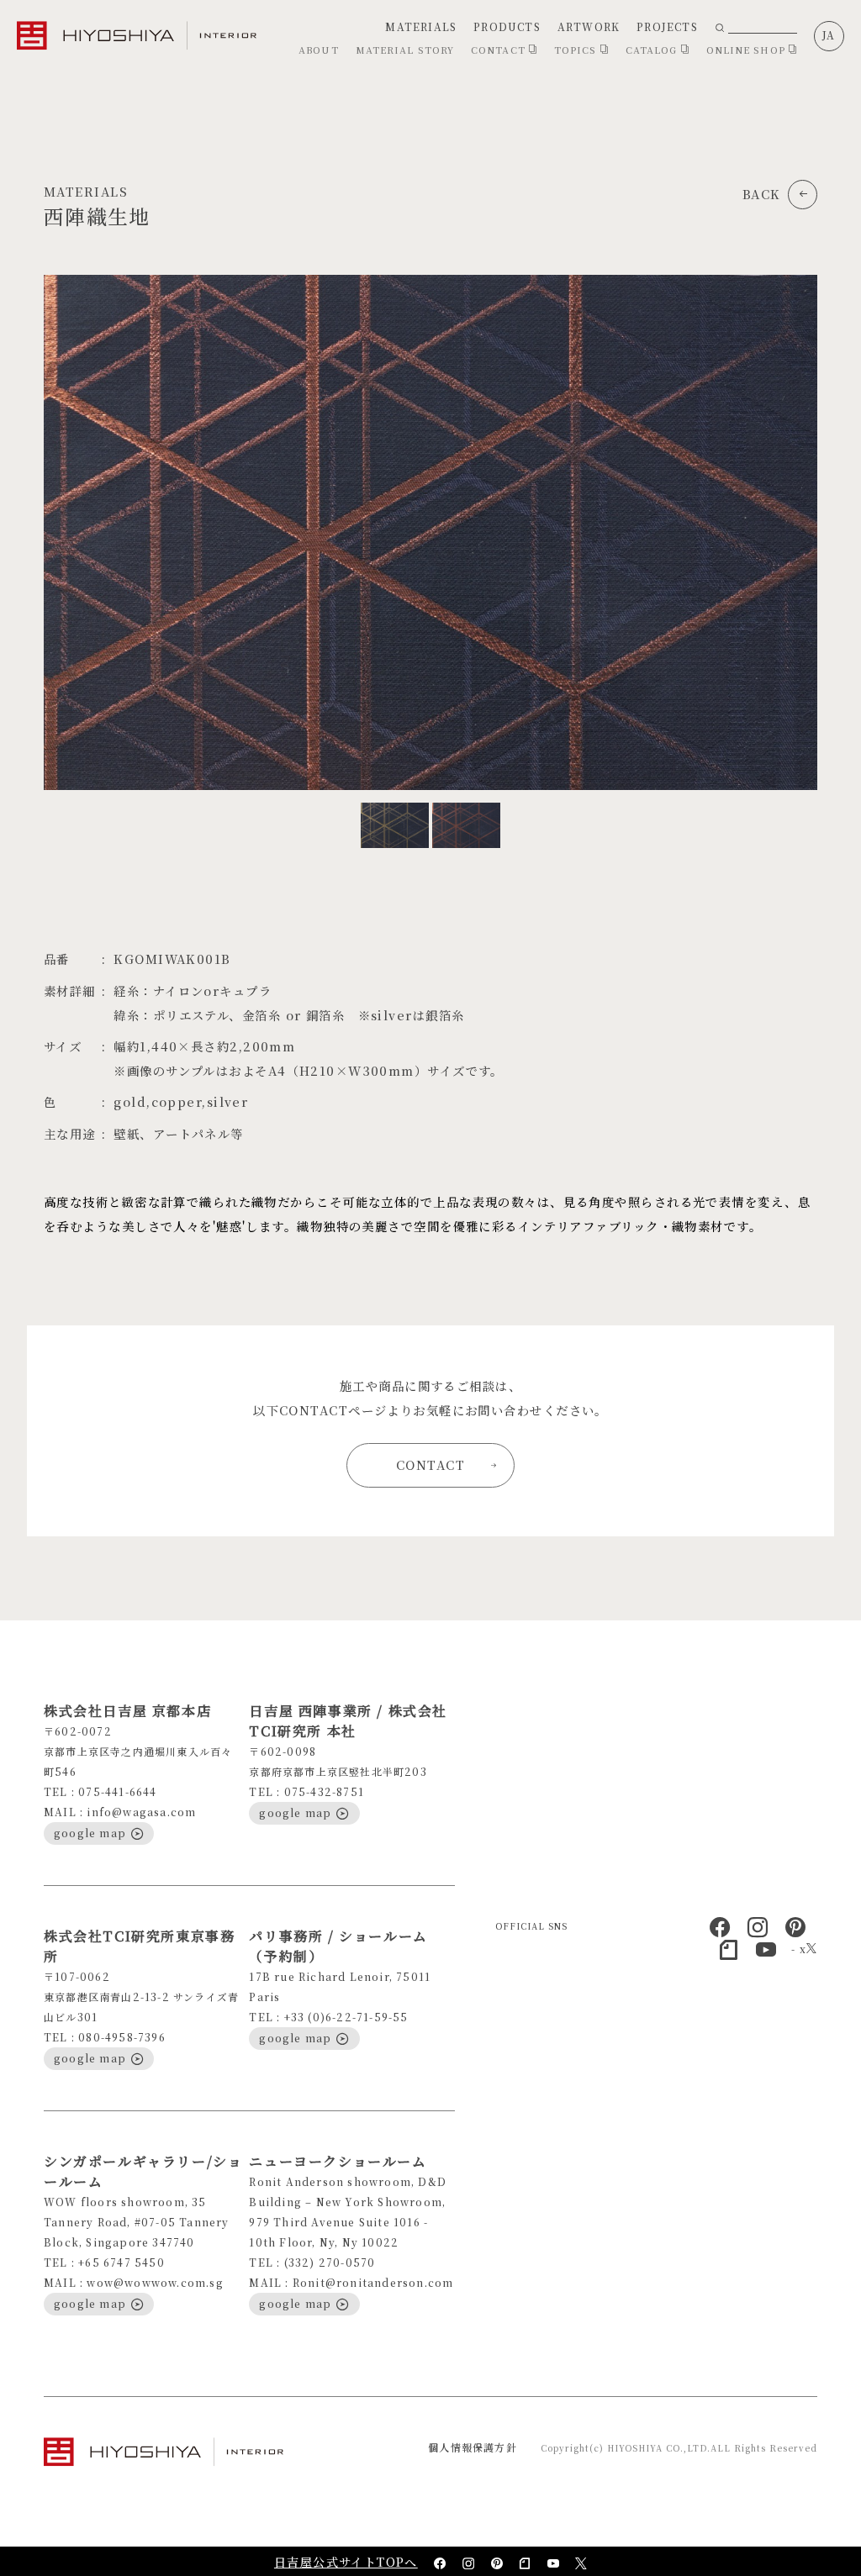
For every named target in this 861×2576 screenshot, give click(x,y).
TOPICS (577, 50)
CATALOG (653, 50)
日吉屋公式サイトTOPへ (346, 2562)
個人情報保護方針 (473, 2447)
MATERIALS (421, 26)
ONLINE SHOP (747, 50)
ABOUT (319, 50)
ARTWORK (589, 26)
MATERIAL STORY (405, 50)
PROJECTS (667, 26)
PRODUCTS (507, 26)
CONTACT (500, 50)
